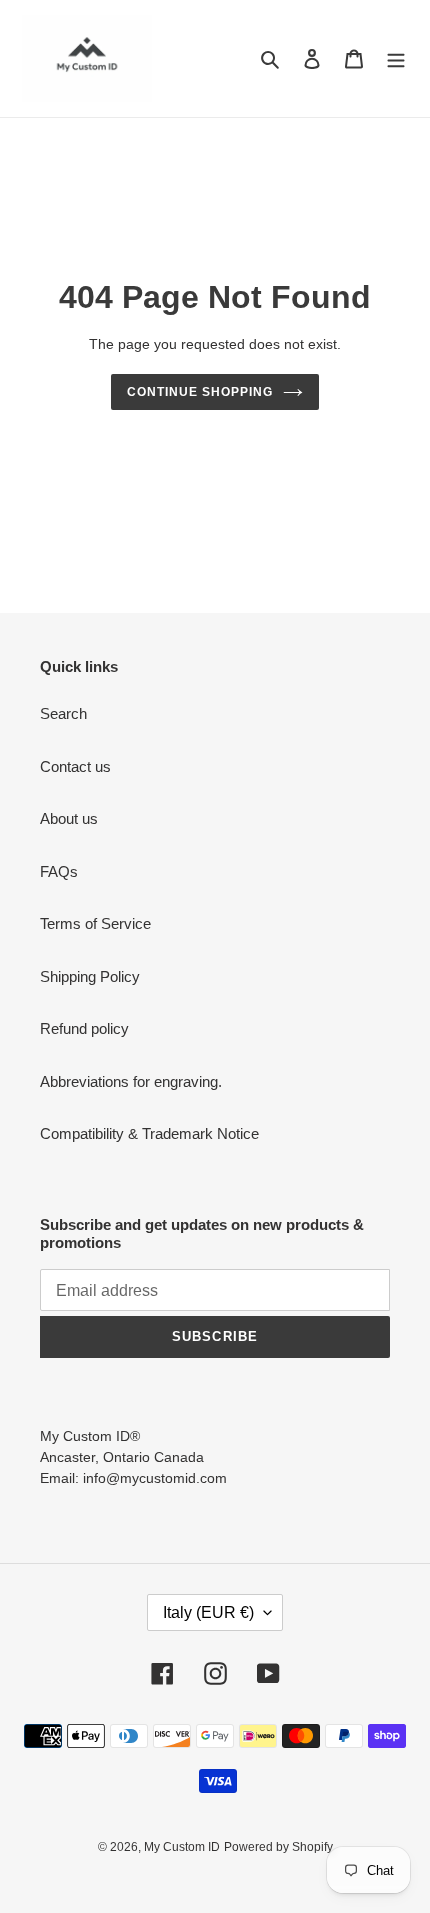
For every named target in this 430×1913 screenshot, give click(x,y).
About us (69, 818)
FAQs (59, 871)
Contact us (75, 766)
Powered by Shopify (278, 1847)
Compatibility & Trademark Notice (149, 1133)
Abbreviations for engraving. (131, 1081)
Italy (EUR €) (208, 1612)
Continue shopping (200, 392)
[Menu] (396, 58)
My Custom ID (182, 1847)
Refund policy (84, 1028)
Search (63, 713)
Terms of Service (95, 923)
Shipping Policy (90, 976)
